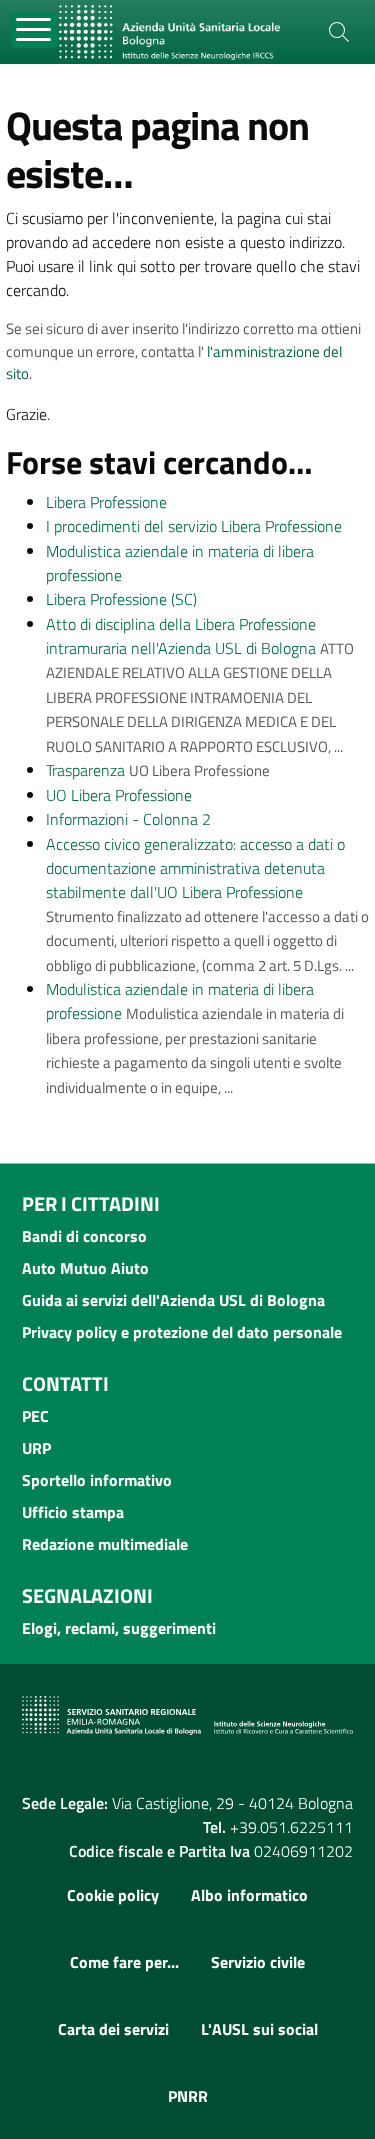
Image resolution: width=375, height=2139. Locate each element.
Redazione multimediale (105, 1544)
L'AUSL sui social (259, 2029)
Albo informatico (249, 1895)
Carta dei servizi (113, 2029)
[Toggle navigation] (34, 30)
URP (36, 1448)
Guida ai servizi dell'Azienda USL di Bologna (173, 1300)
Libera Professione (106, 502)
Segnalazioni (87, 1595)
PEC (35, 1416)
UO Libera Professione (119, 795)
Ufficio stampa (73, 1512)
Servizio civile (258, 1962)
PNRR (188, 2096)
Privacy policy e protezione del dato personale (182, 1332)
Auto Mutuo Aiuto (85, 1268)
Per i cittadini (91, 1203)
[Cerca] (339, 32)
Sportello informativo (97, 1480)
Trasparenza (85, 770)
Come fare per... (124, 1962)
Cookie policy (113, 1895)
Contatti (65, 1383)
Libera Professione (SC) (121, 599)
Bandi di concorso (84, 1236)
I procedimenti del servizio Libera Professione (194, 526)
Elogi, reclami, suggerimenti (119, 1628)
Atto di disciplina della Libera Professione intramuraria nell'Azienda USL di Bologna (181, 636)
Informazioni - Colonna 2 (128, 819)
